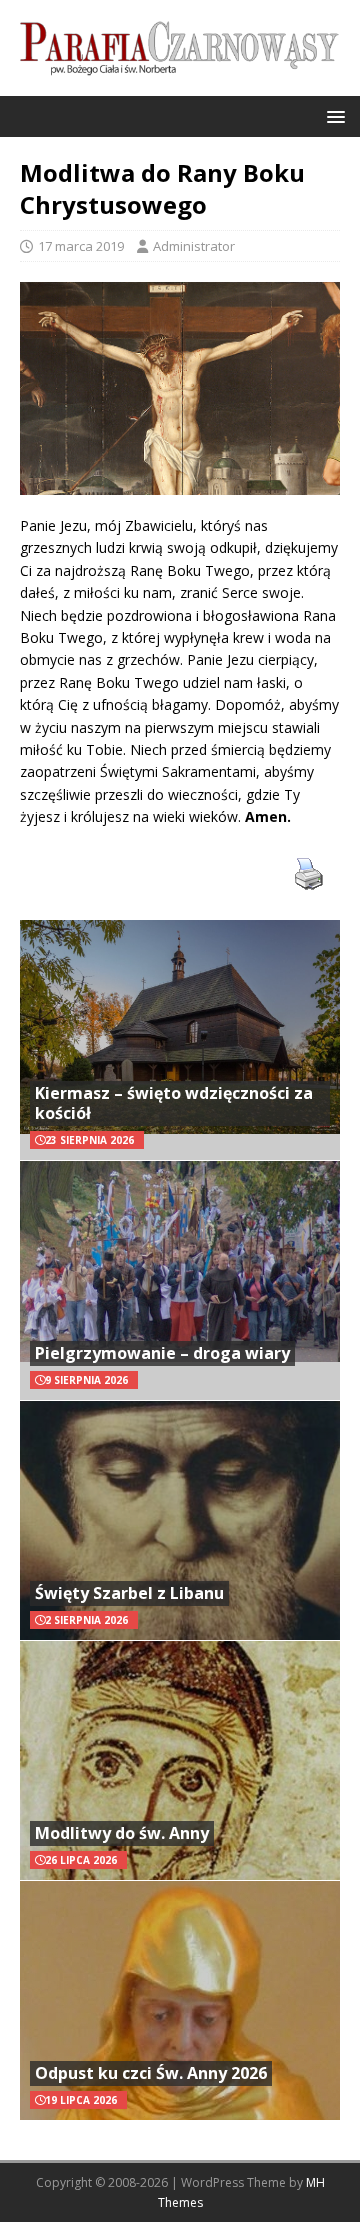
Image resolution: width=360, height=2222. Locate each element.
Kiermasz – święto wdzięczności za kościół (174, 1103)
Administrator (194, 246)
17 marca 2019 (81, 246)
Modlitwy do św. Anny (122, 1833)
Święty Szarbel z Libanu (129, 1593)
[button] (332, 115)
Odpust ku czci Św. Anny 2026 (151, 2073)
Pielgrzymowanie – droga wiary (162, 1353)
